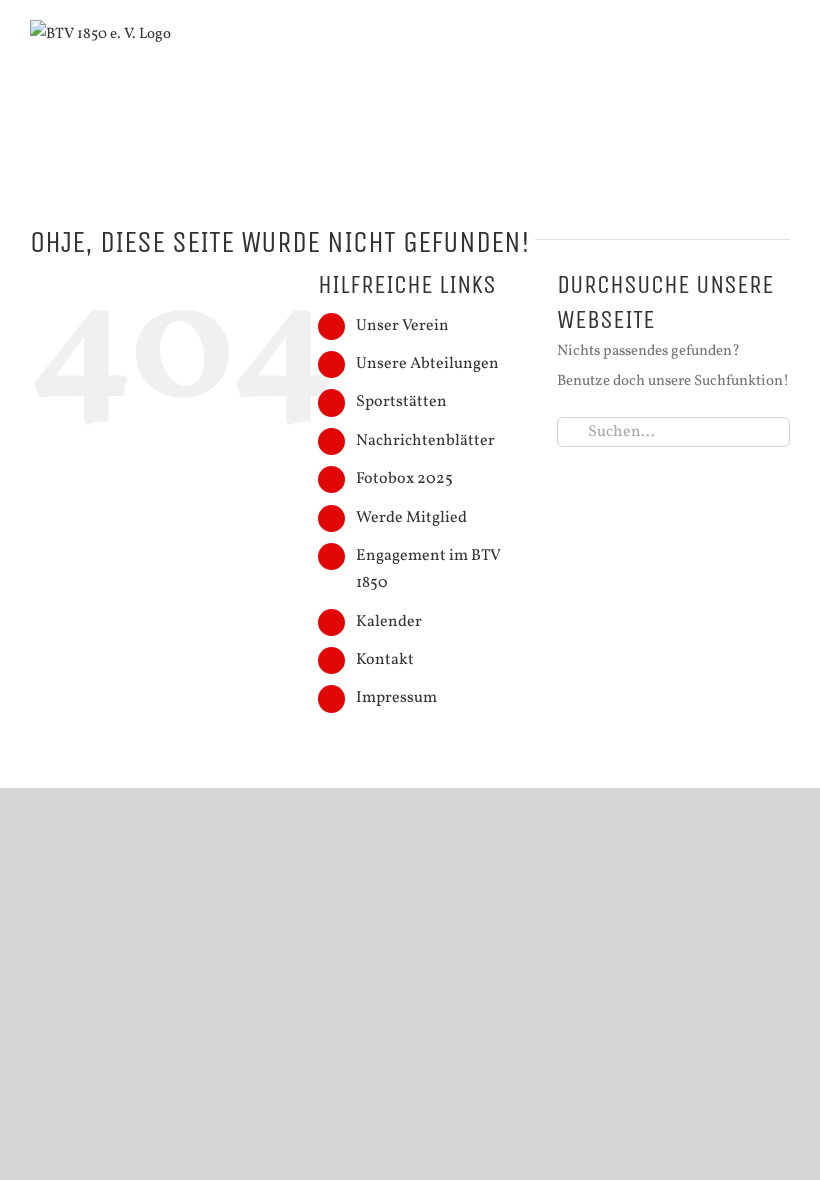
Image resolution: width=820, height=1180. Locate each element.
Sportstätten (401, 402)
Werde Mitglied (411, 518)
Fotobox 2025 (404, 479)
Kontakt (385, 660)
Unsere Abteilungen (427, 364)
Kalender (389, 622)
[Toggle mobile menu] (782, 49)
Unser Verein (402, 326)
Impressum (396, 698)
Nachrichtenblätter (425, 441)
